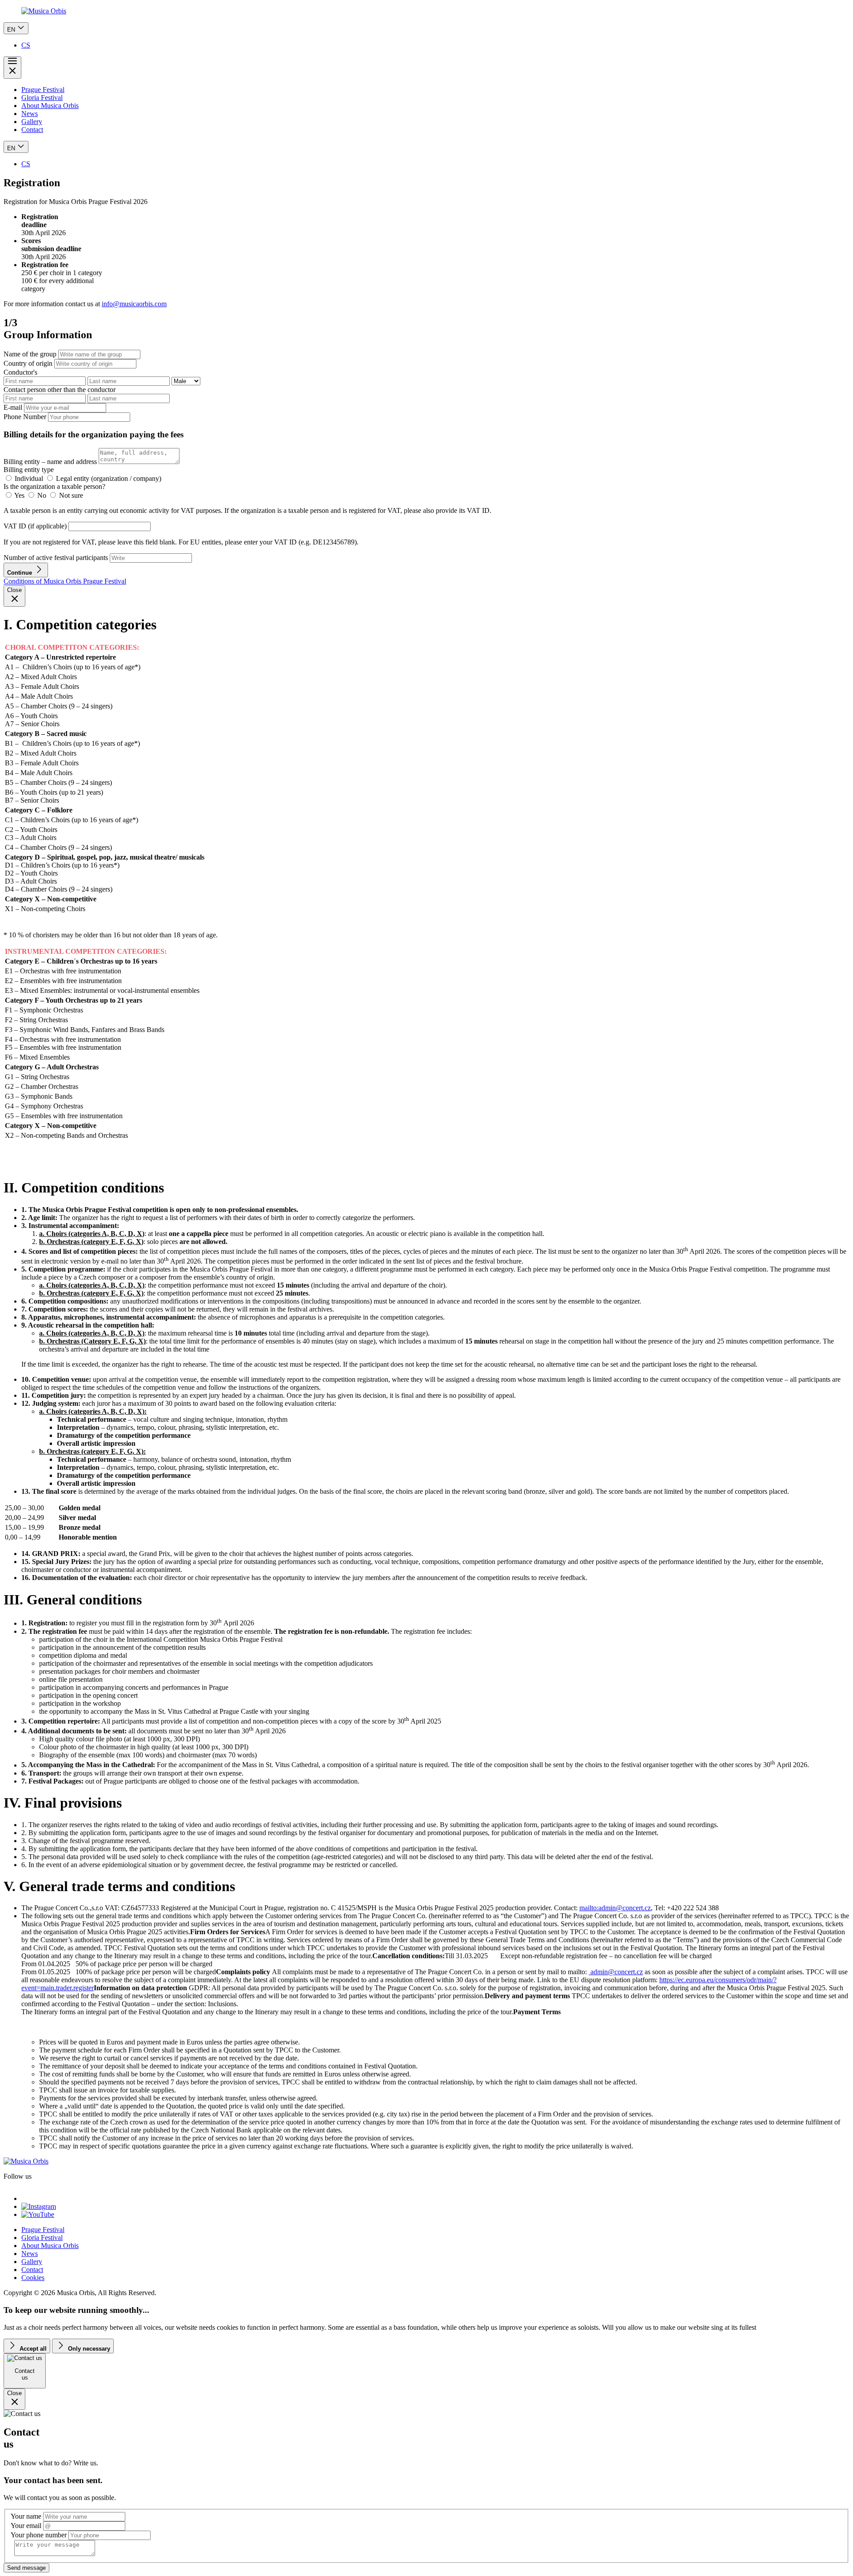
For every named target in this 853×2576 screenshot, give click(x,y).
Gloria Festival (42, 98)
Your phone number (39, 2535)
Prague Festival (43, 90)
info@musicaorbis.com (134, 304)
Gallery (32, 122)
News (30, 114)
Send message (26, 2568)
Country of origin (28, 363)
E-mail (13, 407)
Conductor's (20, 372)
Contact (32, 130)
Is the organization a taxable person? (54, 486)
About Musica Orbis (50, 106)
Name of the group (30, 354)
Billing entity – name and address (51, 462)
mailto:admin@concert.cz (615, 1908)
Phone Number (25, 417)
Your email (26, 2526)
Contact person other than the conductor (60, 390)
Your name (26, 2516)
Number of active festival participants (56, 558)
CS (26, 45)
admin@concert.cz (616, 1972)
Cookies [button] (33, 2278)
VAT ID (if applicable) (36, 526)
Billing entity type (29, 470)
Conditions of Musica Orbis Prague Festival (65, 581)
